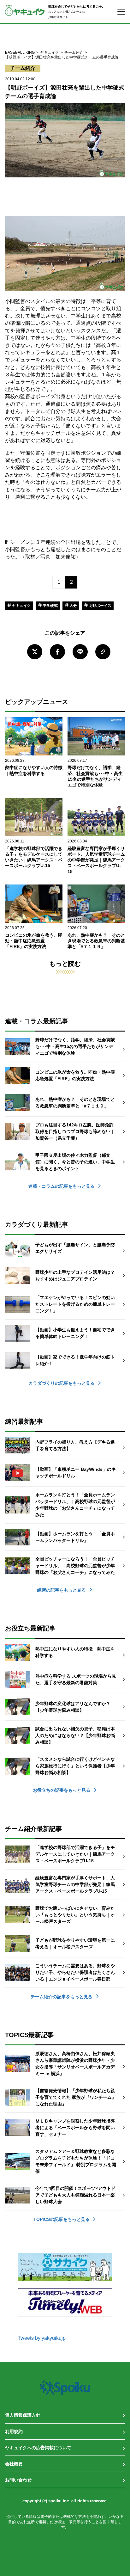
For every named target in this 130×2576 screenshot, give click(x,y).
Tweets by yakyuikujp (42, 2338)
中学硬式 (50, 606)
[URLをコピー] (103, 652)
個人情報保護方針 (23, 2415)
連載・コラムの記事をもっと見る (62, 1186)
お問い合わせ (18, 2480)
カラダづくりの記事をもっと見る (62, 1383)
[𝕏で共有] (35, 652)
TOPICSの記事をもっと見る (62, 2219)
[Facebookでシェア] (57, 652)
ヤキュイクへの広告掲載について (38, 2448)
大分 (73, 606)
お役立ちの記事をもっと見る (62, 1790)
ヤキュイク (21, 606)
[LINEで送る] (80, 652)
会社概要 (14, 2464)
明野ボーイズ (100, 606)
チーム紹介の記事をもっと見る (62, 1997)
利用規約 (14, 2431)
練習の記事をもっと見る (62, 1590)
